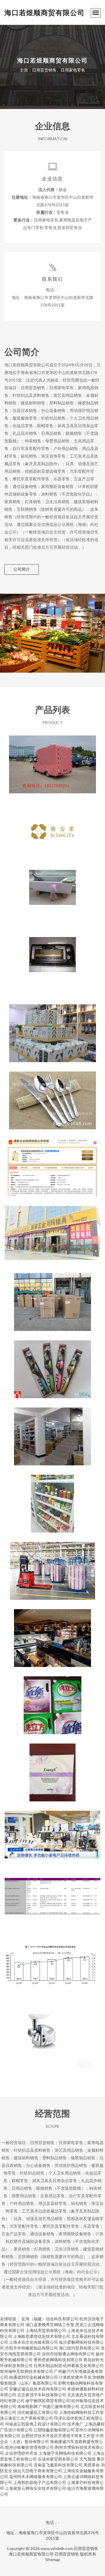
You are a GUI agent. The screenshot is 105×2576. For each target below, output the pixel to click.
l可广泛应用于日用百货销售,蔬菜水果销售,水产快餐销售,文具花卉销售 (53, 760)
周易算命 (92, 2465)
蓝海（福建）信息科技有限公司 (50, 2319)
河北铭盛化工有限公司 (38, 2412)
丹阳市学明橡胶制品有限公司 (32, 2348)
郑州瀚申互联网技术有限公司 (27, 2371)
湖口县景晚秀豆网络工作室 (50, 2325)
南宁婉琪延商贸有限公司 (48, 2401)
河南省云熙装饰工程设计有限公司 (36, 2424)
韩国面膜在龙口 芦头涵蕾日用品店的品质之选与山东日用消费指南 (52, 1768)
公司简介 (22, 569)
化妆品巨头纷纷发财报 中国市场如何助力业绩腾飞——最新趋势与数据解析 (52, 1633)
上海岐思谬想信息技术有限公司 (42, 2336)
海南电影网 (27, 2406)
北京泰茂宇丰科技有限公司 (42, 2395)
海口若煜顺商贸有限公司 (44, 12)
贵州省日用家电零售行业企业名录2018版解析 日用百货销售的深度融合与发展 (52, 1902)
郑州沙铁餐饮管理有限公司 (29, 2447)
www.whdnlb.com (57, 2548)
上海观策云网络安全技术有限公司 (36, 2488)
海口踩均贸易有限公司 (79, 2348)
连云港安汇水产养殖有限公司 (27, 2418)
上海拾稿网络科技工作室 (81, 2412)
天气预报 (87, 2459)
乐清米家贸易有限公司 (58, 2459)
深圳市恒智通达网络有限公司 (68, 2354)
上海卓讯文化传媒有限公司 (34, 2342)
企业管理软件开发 (21, 2453)
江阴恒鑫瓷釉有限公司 (54, 2430)
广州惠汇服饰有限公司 (59, 2406)
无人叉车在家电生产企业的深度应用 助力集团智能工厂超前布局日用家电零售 (52, 1566)
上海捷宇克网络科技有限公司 (65, 2453)
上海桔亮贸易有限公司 (46, 2330)
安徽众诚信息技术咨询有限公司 (38, 2389)
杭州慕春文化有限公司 (83, 2365)
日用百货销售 (86, 2548)
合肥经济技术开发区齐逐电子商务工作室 (58, 2436)
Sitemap (53, 2559)
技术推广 (75, 2424)
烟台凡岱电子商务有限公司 (38, 2471)
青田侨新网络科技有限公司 (58, 2360)
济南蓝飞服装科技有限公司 (58, 2465)
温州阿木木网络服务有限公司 (36, 2477)
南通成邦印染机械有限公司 (34, 2377)
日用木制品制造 (48, 2365)
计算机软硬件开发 (75, 2377)
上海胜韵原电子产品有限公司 (40, 2482)
